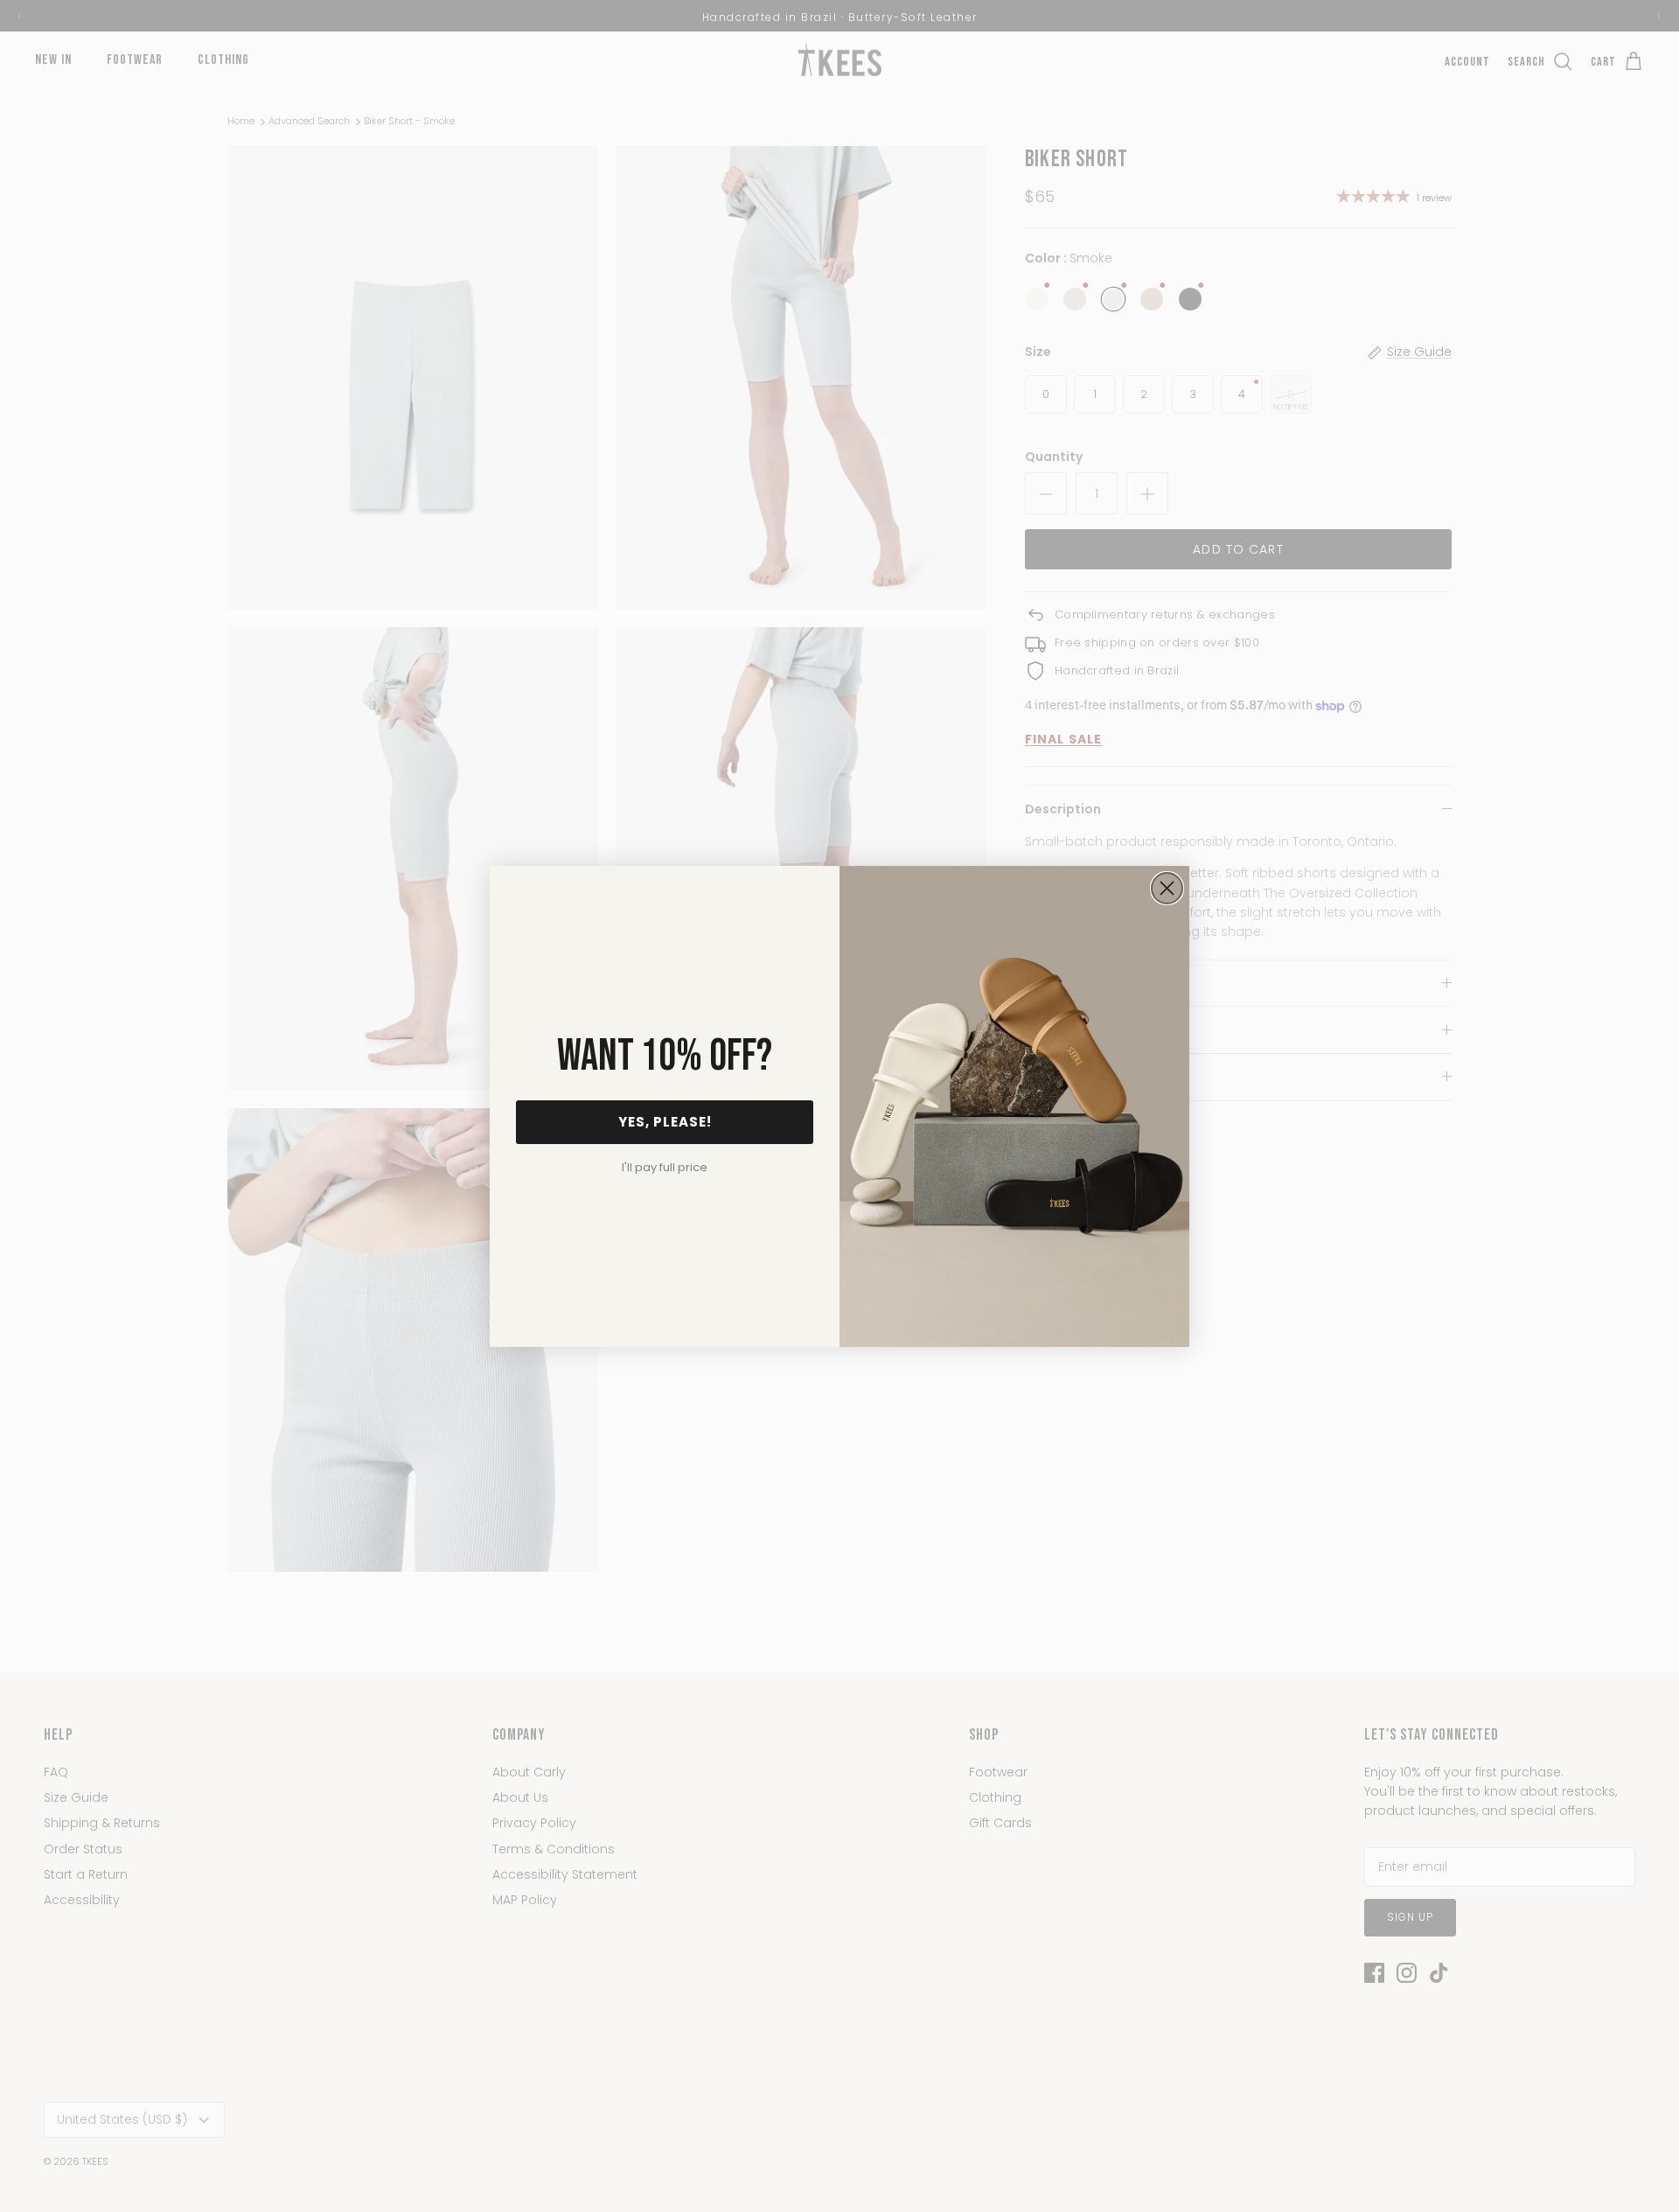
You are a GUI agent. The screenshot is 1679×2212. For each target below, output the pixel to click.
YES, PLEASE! (665, 1122)
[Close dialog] (1167, 888)
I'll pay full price (665, 1167)
